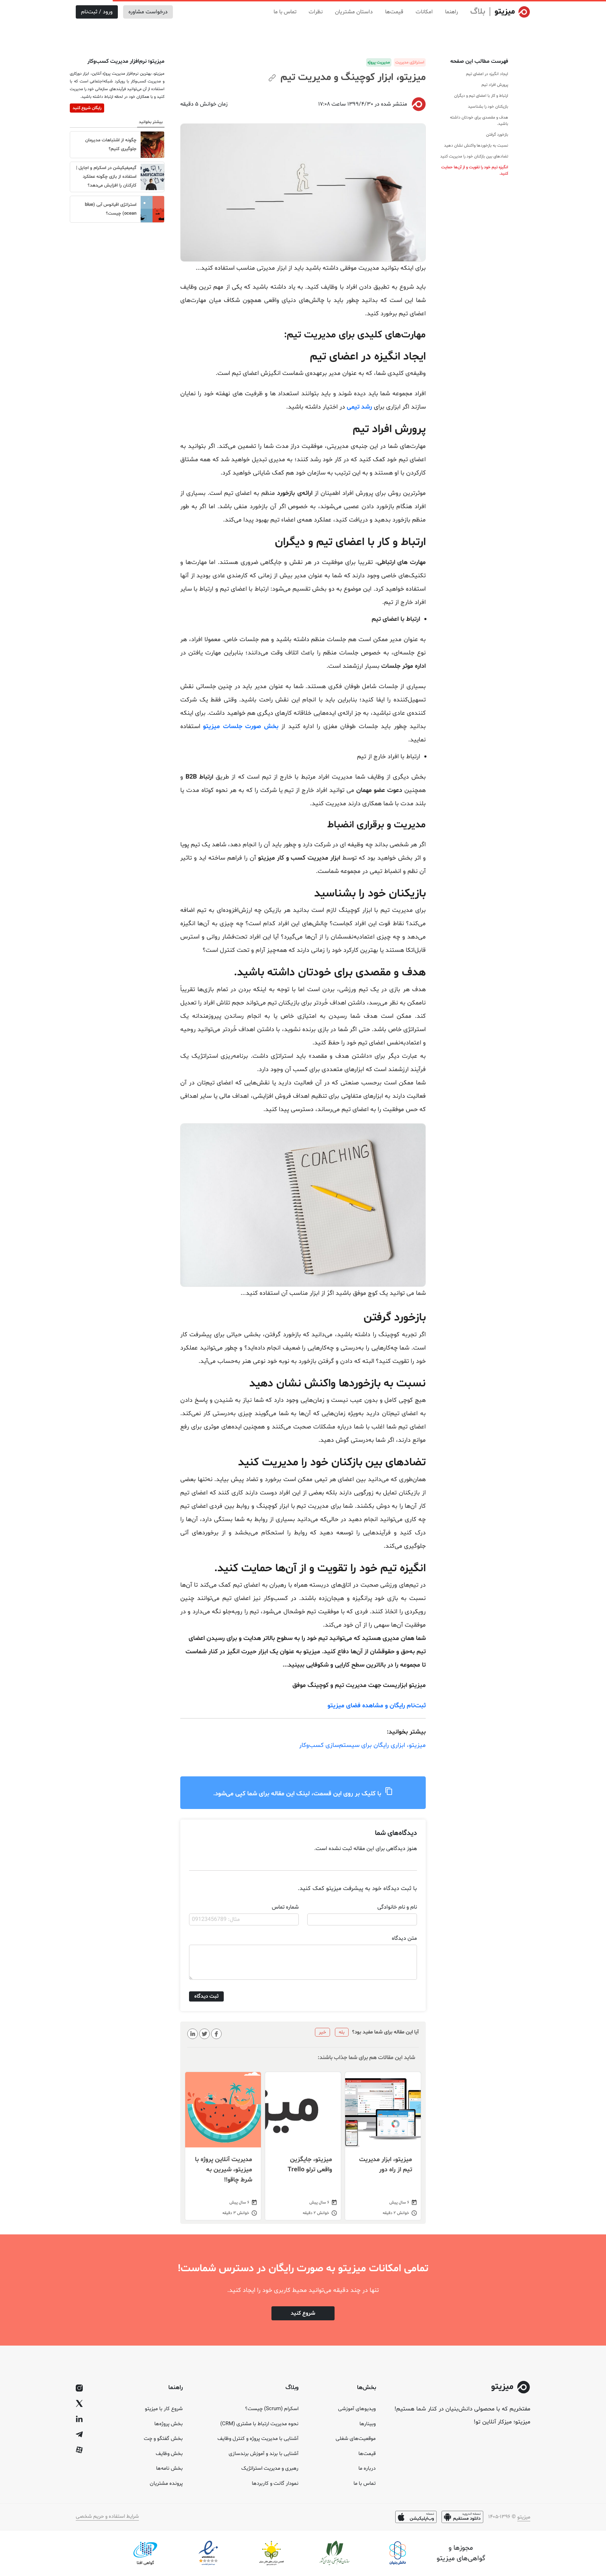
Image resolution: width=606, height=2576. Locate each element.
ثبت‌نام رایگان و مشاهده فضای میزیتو (377, 1706)
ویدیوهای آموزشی (357, 2409)
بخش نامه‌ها (169, 2469)
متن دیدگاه (404, 1938)
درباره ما (367, 2469)
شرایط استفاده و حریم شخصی (107, 2517)
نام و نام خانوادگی (397, 1907)
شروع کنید (303, 2313)
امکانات (424, 12)
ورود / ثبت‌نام (97, 12)
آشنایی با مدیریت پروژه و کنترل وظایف (258, 2439)
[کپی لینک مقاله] (272, 79)
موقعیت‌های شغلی (356, 2439)
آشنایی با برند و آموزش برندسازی (264, 2454)
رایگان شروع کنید (87, 108)
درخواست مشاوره (148, 12)
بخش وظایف (169, 2454)
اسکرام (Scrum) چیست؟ (272, 2409)
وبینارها (368, 2424)
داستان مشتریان (354, 12)
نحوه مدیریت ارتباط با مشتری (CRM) (259, 2424)
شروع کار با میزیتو (164, 2409)
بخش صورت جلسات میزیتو (241, 727)
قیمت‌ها (394, 12)
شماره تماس (285, 1907)
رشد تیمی (359, 407)
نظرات (316, 12)
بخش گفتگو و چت (163, 2439)
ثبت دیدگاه (206, 1996)
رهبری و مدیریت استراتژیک (270, 2469)
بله (342, 2032)
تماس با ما (285, 12)
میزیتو (524, 2517)
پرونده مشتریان (166, 2484)
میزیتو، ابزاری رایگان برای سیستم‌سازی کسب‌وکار (362, 1745)
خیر (322, 2032)
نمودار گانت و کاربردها (275, 2484)
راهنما (452, 12)
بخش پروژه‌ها (169, 2424)
